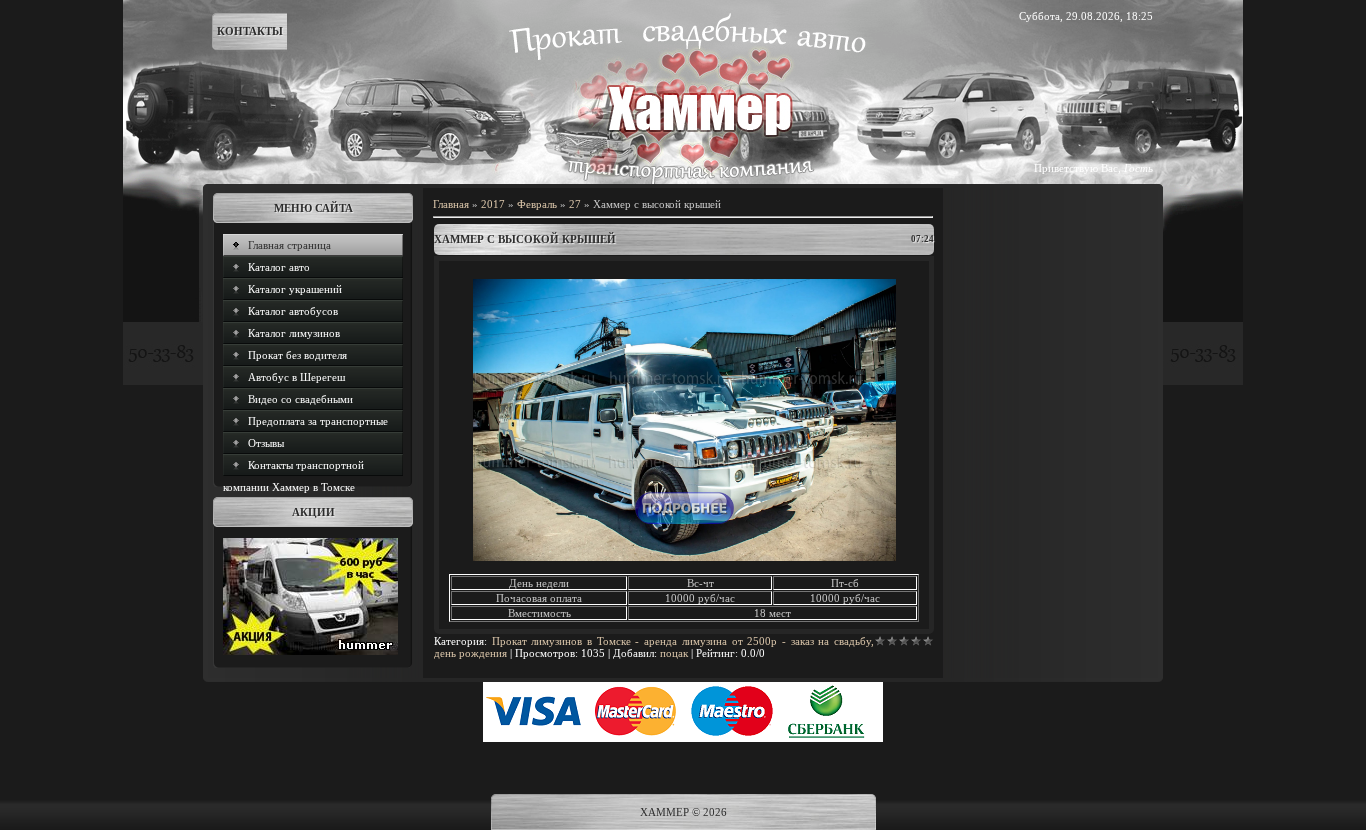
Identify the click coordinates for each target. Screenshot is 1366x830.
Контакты (250, 31)
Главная (451, 204)
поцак (674, 653)
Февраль (537, 204)
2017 (493, 204)
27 (575, 204)
